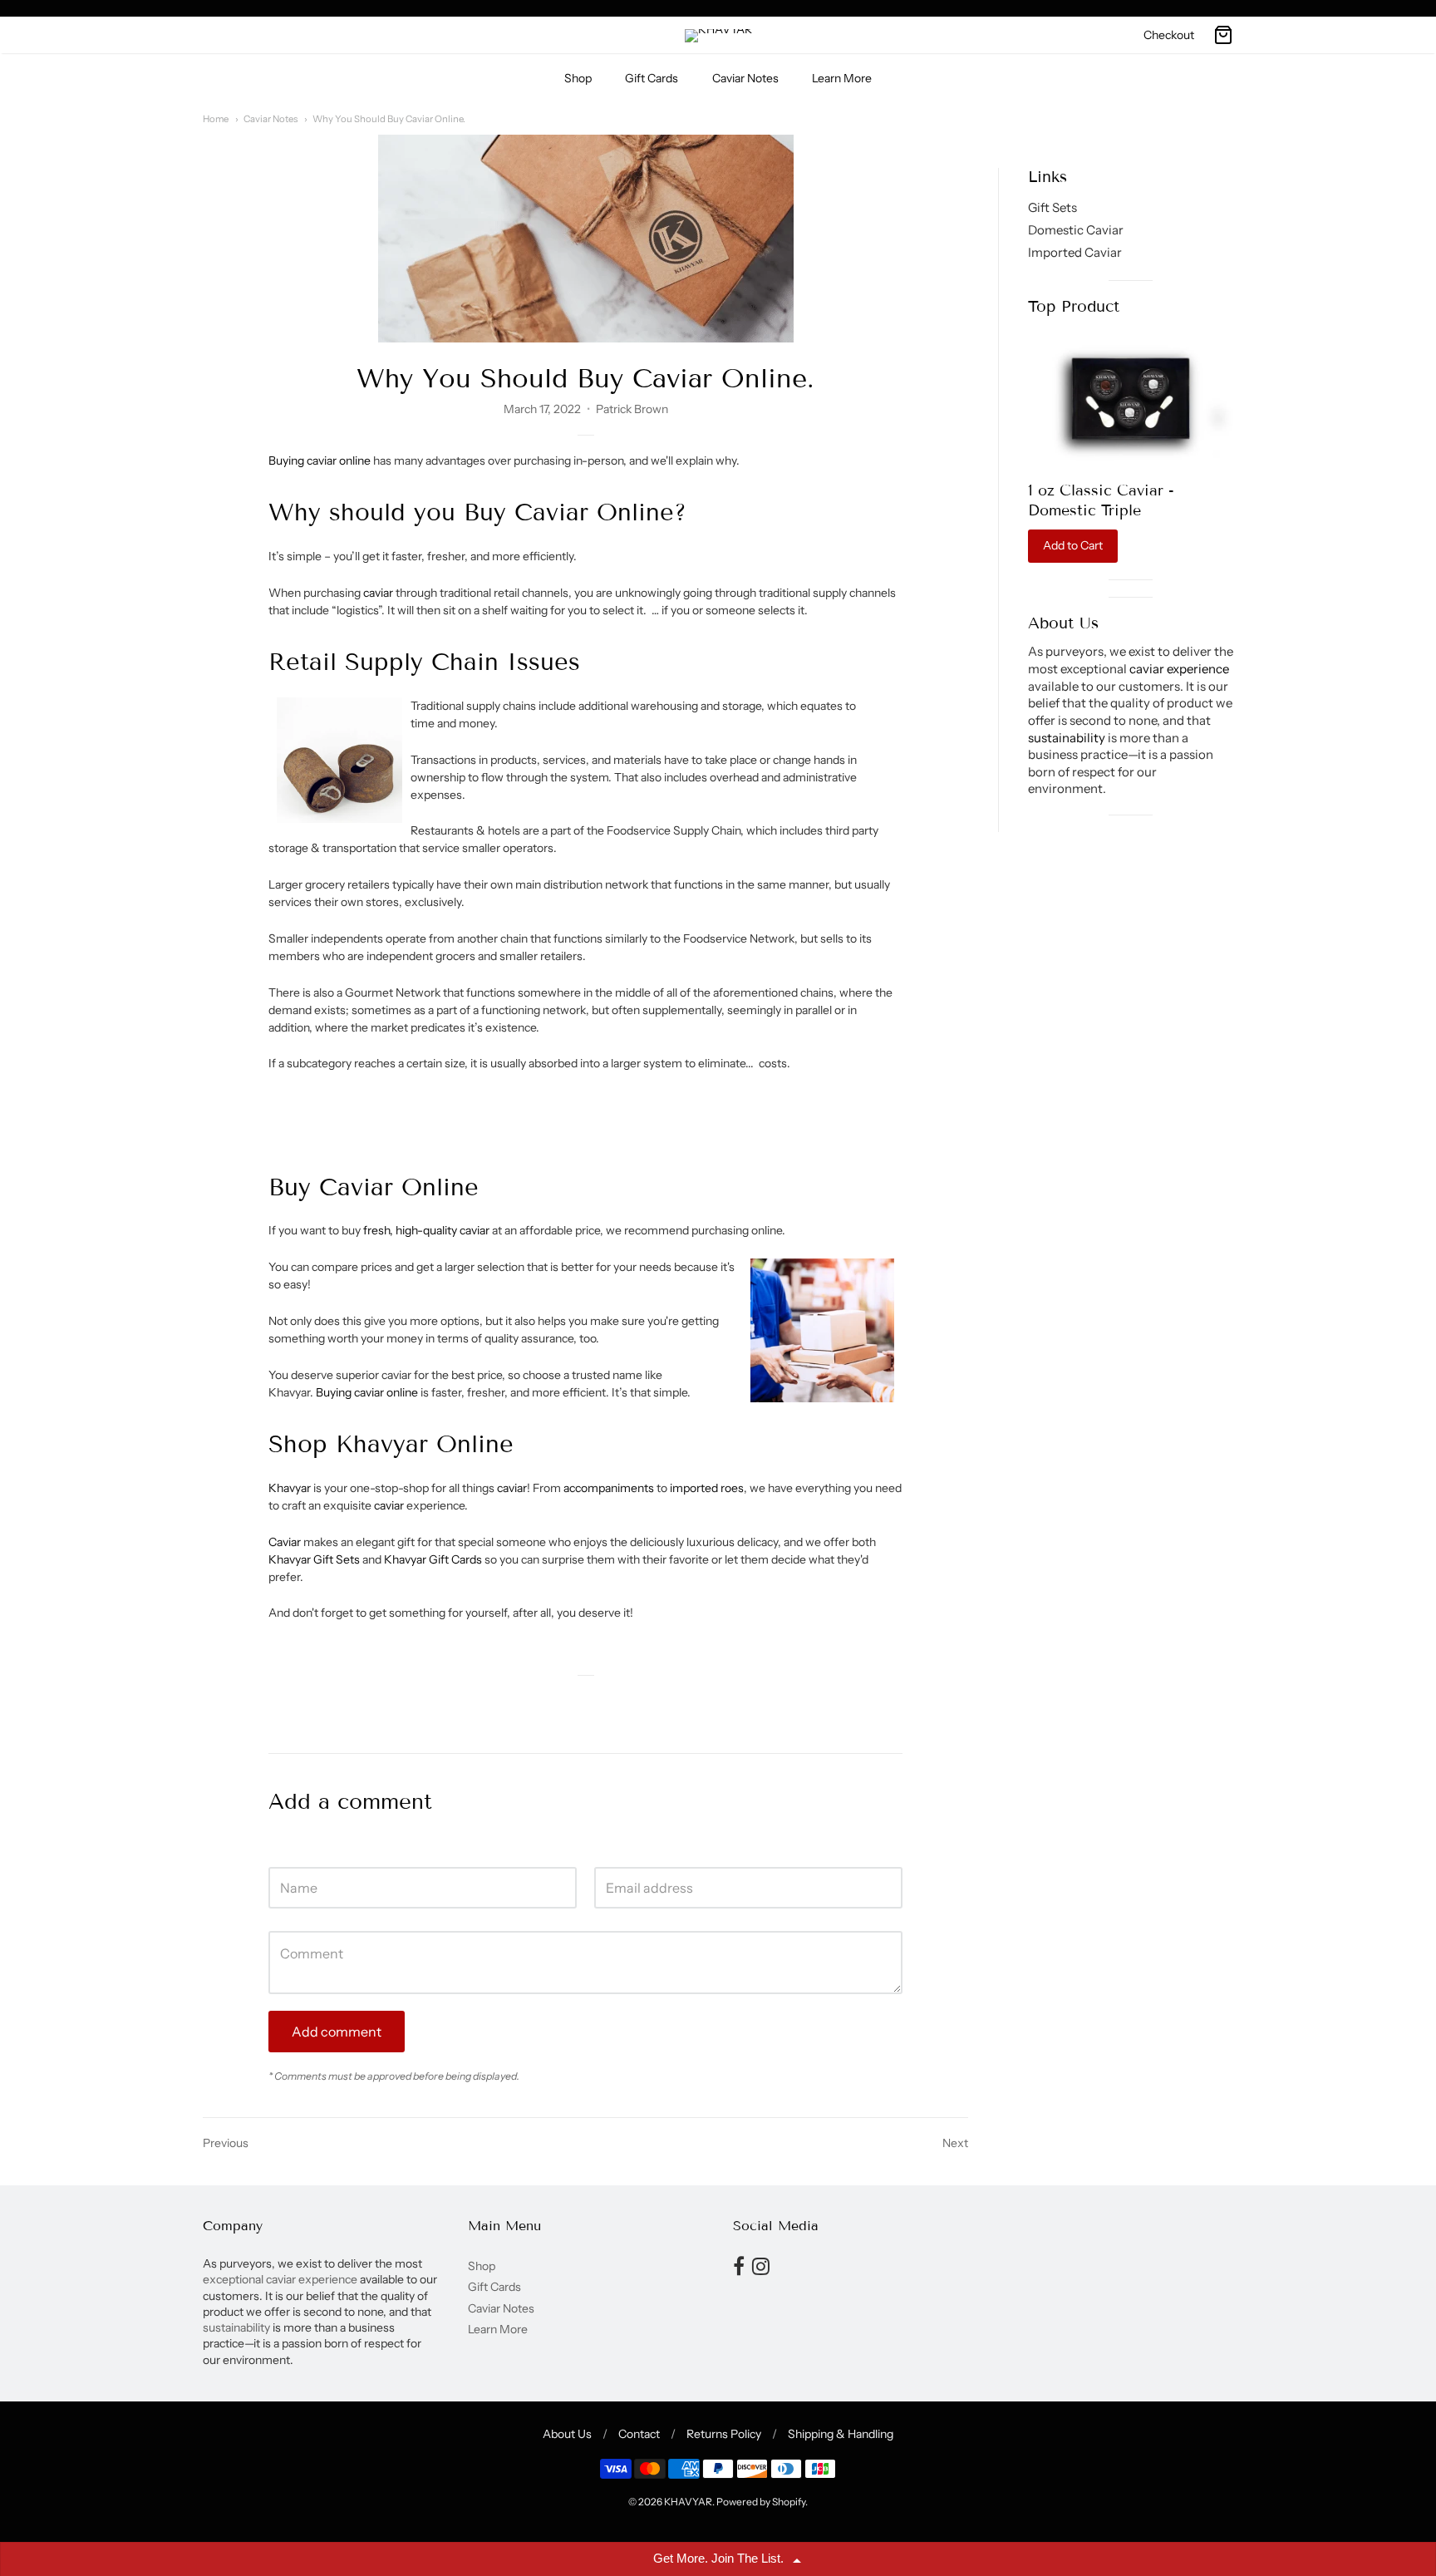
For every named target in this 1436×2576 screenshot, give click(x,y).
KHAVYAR (688, 2502)
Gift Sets (1052, 208)
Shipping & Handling (841, 2434)
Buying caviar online (320, 461)
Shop (578, 78)
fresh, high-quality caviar (426, 1230)
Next (955, 2143)
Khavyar (291, 1488)
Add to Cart (1073, 546)
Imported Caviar (1075, 252)
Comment (295, 1915)
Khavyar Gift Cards (433, 1559)
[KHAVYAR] (718, 36)
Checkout (1169, 35)
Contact (639, 2434)
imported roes (707, 1488)
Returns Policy (724, 2434)
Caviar (286, 1542)
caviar (378, 593)
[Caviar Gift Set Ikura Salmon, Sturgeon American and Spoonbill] (1131, 399)
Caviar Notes (745, 78)
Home (216, 119)
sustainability (1067, 738)
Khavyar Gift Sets (314, 1559)
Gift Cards (652, 78)
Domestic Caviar (1076, 231)
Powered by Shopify (761, 2502)
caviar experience (1179, 670)
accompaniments (610, 1488)
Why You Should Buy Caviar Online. (389, 119)
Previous (226, 2143)
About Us (567, 2434)
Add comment (337, 2032)
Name (284, 1851)
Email (609, 1851)
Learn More (842, 78)
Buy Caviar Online (569, 512)
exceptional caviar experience (281, 2279)
